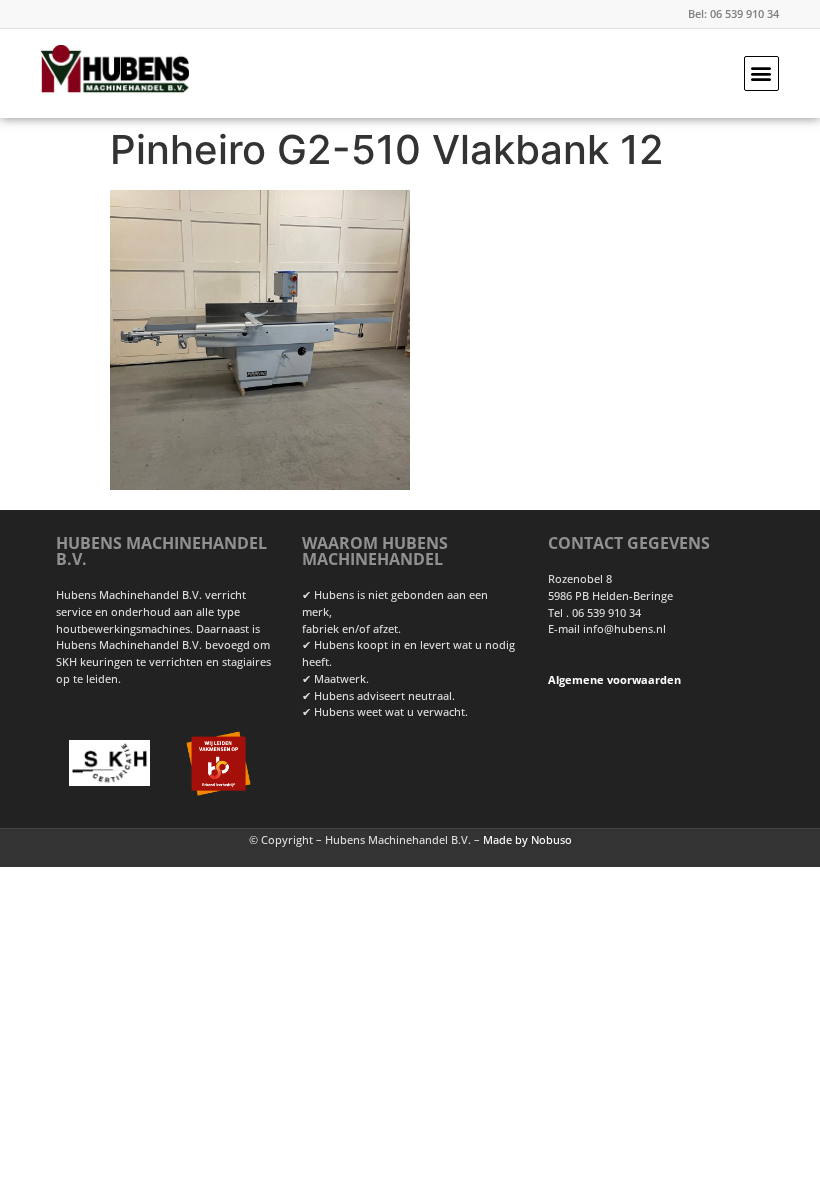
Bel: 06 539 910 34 (733, 13)
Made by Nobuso (527, 839)
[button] (761, 73)
